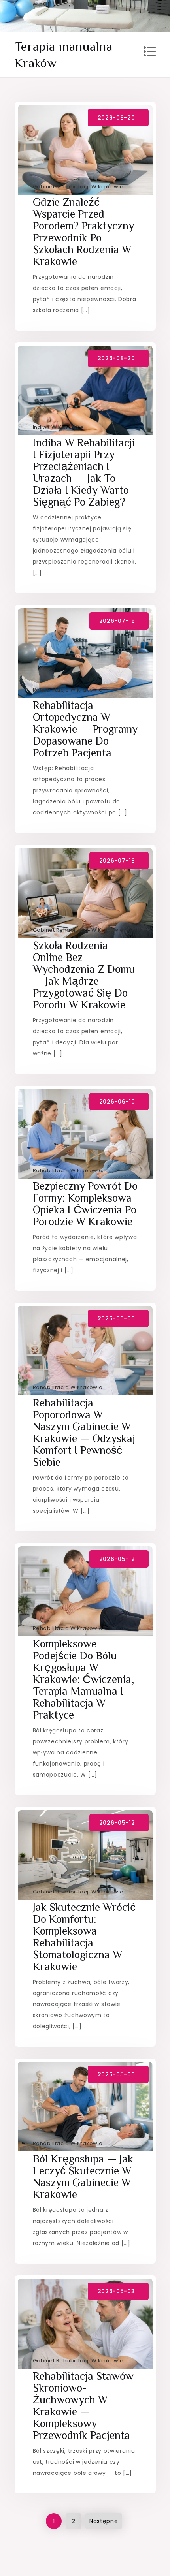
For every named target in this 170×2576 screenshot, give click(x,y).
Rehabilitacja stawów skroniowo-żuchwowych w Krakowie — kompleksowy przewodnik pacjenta (83, 2406)
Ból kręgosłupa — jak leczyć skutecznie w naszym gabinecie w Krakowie (83, 2176)
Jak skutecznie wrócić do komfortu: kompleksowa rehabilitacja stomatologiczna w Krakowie (84, 1937)
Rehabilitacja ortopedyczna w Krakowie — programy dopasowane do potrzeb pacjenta (85, 729)
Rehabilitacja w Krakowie (68, 690)
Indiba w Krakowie (59, 427)
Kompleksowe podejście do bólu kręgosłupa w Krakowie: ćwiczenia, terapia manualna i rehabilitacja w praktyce (84, 1679)
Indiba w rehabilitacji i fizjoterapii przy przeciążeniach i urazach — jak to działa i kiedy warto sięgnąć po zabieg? (84, 472)
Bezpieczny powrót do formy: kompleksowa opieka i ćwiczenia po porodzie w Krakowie (85, 1204)
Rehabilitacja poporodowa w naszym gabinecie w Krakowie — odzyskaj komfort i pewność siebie (84, 1432)
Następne (104, 2521)
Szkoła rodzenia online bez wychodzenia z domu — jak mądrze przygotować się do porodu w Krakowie (84, 975)
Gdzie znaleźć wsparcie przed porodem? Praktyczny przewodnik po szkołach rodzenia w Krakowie (83, 232)
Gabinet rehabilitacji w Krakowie (78, 187)
